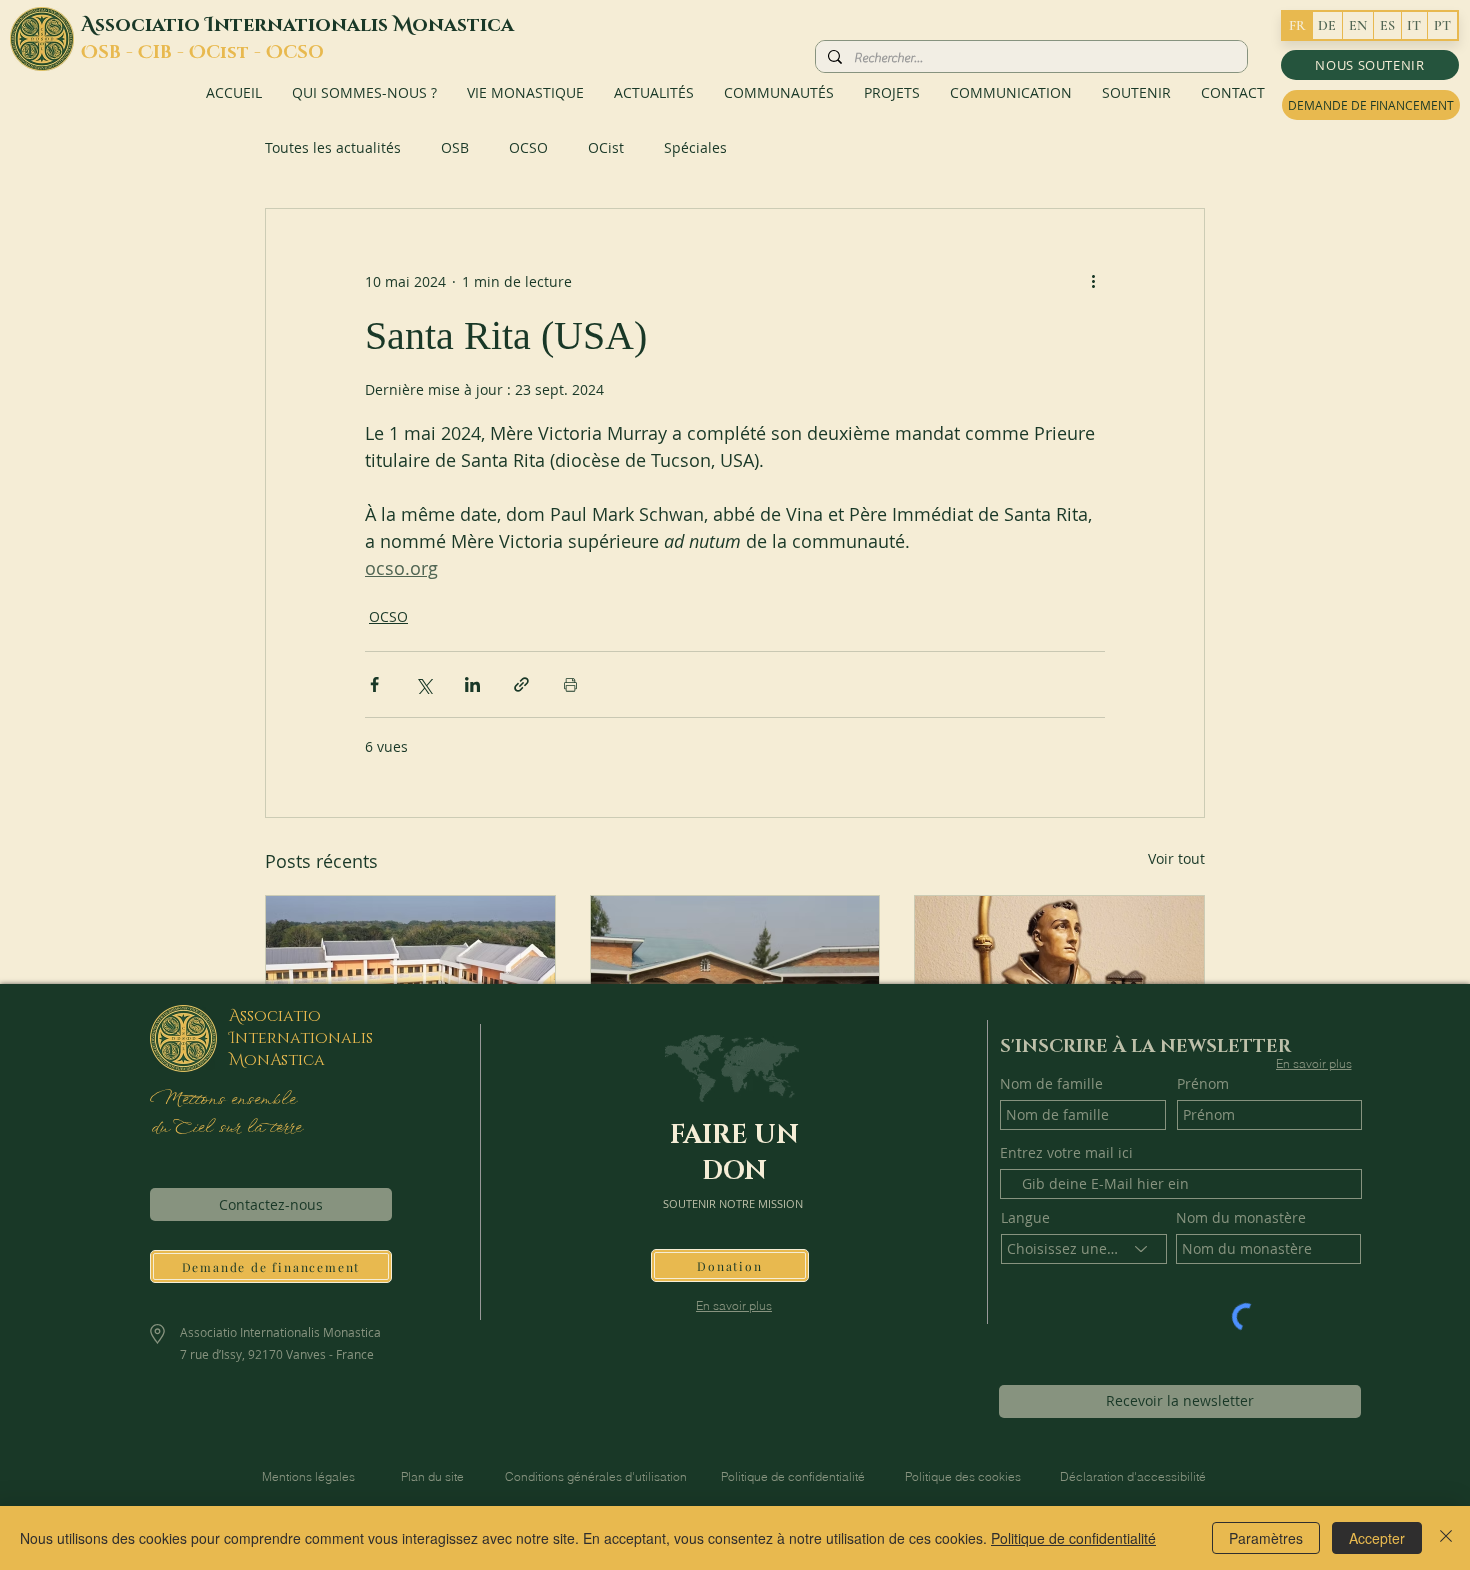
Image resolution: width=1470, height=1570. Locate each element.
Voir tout (1176, 858)
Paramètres (1266, 1538)
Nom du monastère (1241, 1218)
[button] (1370, 65)
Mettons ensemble (222, 1100)
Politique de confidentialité (1073, 1538)
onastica (463, 25)
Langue (1025, 1218)
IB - (171, 53)
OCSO (528, 147)
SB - (118, 53)
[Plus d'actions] (1093, 281)
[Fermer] (1446, 1538)
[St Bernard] (1059, 977)
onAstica (284, 1060)
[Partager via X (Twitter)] (423, 684)
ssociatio (150, 25)
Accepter (1377, 1538)
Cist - (236, 53)
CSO (303, 53)
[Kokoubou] (410, 977)
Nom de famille (1051, 1084)
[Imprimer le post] (570, 684)
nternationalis (303, 25)
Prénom (1203, 1084)
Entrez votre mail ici (1066, 1153)
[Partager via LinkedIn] (472, 684)
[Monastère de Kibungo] (735, 977)
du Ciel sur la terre (228, 1128)
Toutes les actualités (333, 147)
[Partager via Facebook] (374, 684)
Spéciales (695, 147)
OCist (606, 147)
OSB (455, 147)
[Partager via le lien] (521, 684)
